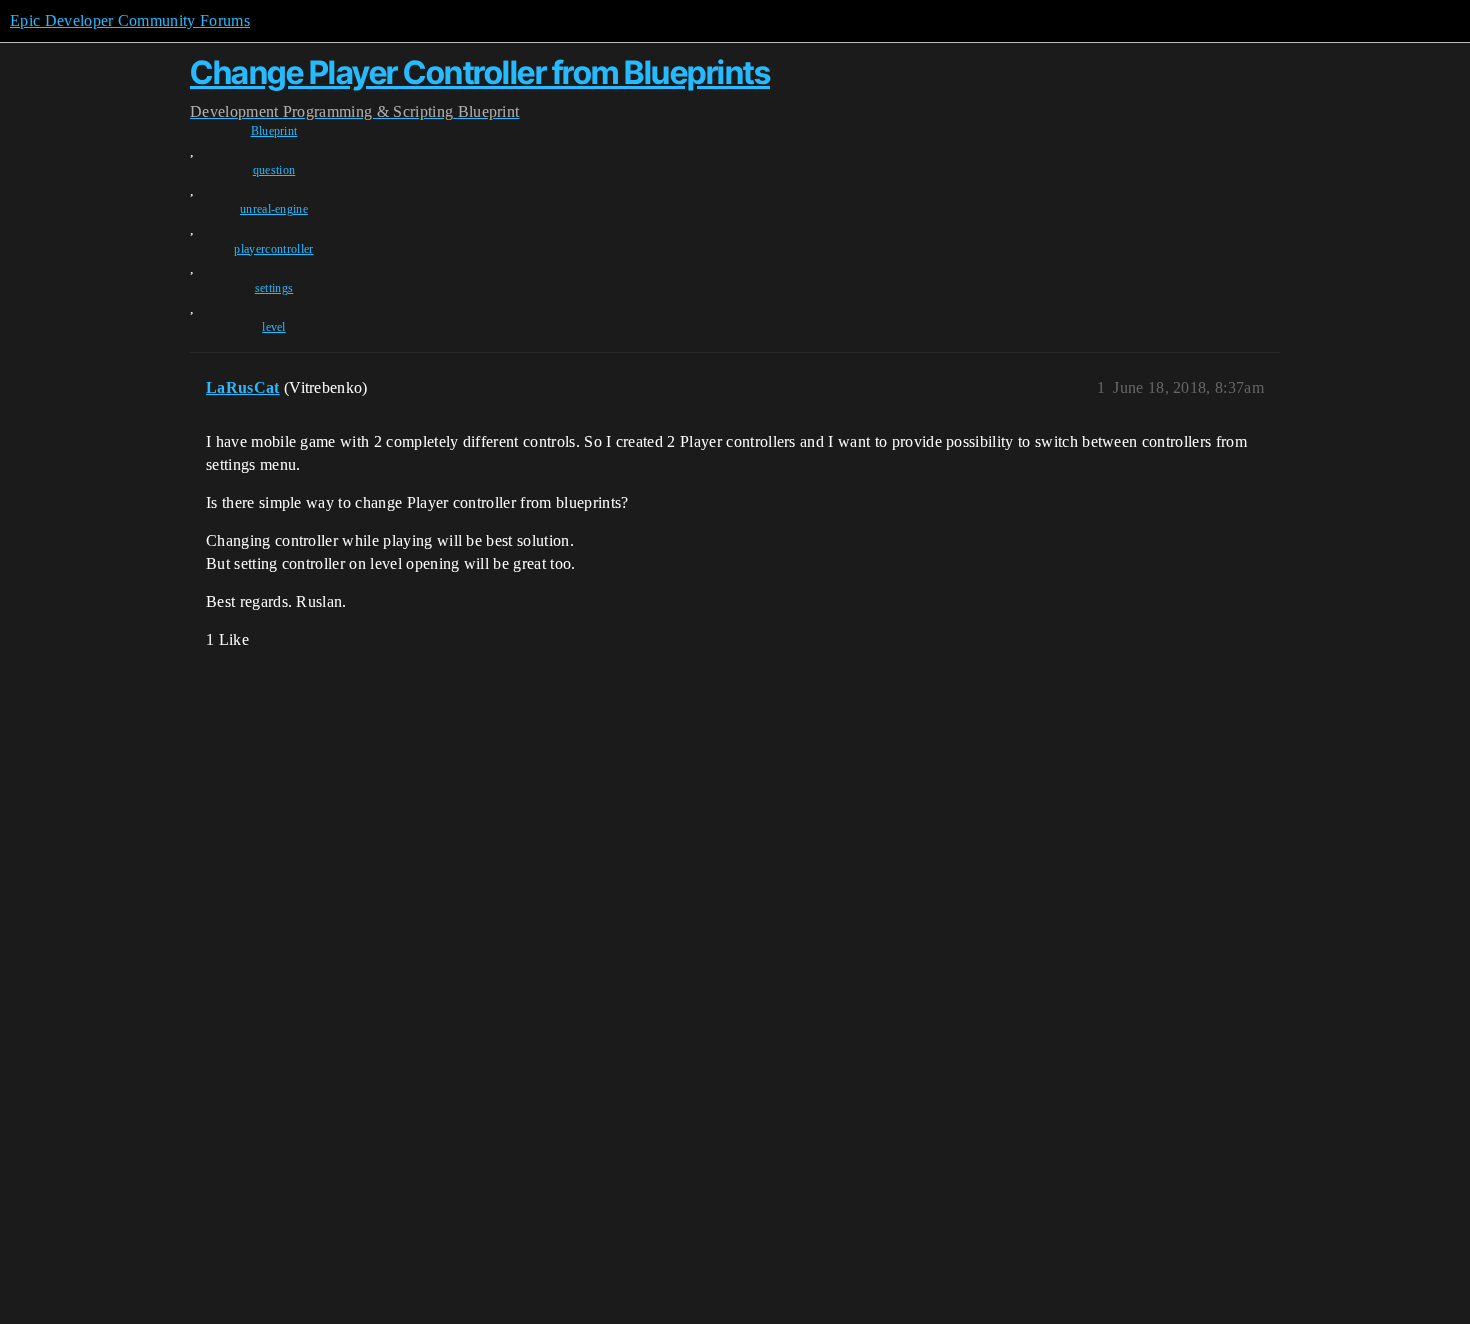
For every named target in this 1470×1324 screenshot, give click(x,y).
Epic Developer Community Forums (130, 20)
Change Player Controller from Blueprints (480, 72)
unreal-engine (274, 209)
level (274, 327)
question (274, 170)
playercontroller (273, 249)
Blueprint (274, 131)
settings (274, 288)
